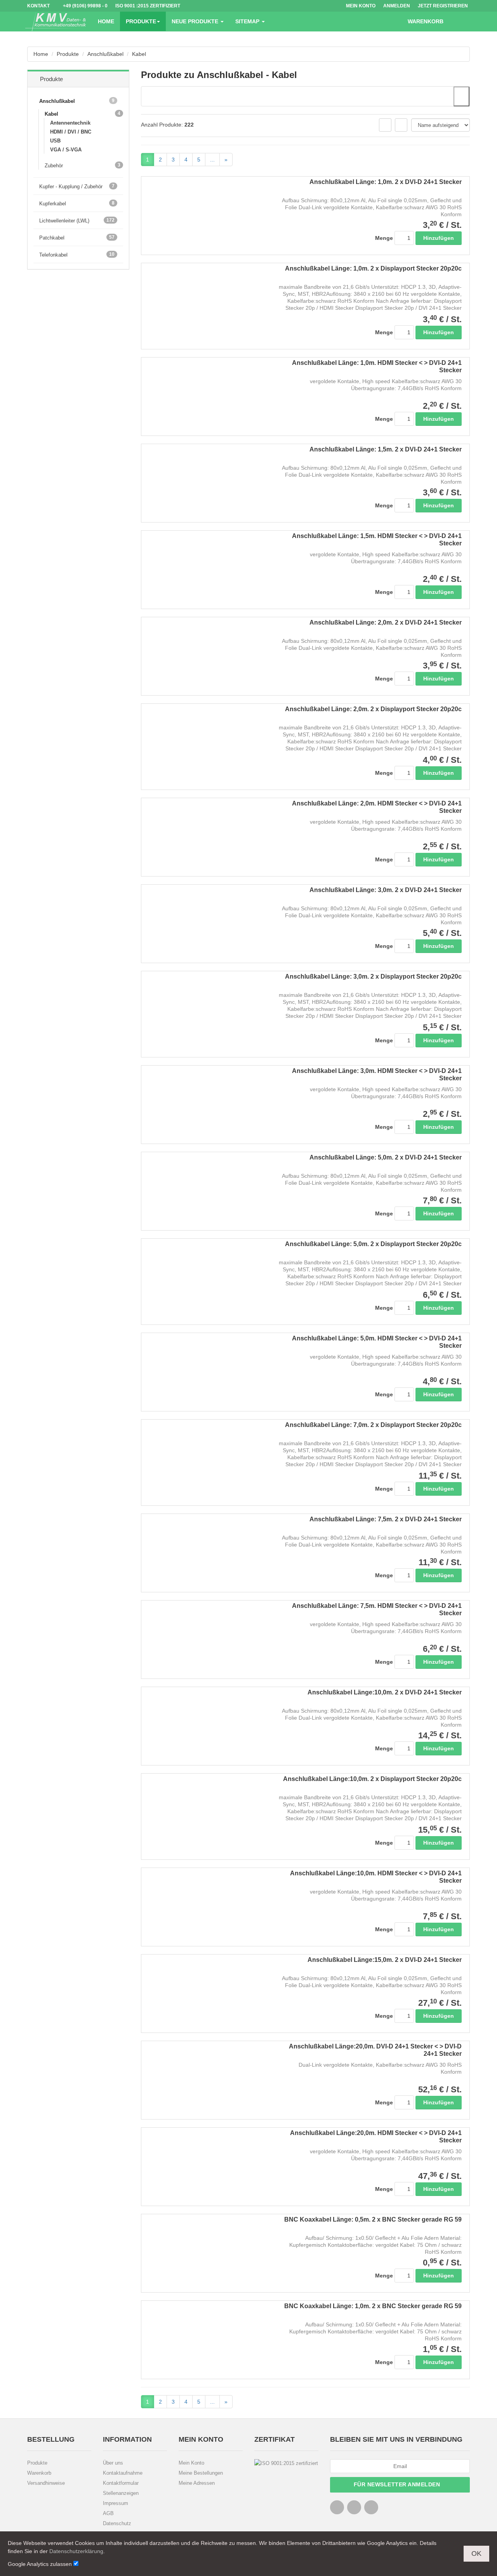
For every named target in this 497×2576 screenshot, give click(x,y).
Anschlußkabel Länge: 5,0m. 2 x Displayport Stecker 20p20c (373, 1244)
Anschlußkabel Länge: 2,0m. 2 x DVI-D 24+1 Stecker (386, 622)
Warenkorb (39, 2473)
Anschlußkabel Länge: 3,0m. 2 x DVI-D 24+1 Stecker (386, 890)
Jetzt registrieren (443, 6)
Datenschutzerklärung (76, 2551)
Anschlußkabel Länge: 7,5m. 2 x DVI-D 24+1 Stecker (386, 1519)
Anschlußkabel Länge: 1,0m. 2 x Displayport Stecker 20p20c (373, 268)
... (212, 160)
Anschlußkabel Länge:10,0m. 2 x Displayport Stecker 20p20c (372, 1779)
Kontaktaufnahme (123, 2473)
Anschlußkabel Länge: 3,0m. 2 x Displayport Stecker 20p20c (373, 976)
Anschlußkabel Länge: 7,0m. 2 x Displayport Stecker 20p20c (373, 1425)
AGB (108, 2513)
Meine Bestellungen (201, 2473)
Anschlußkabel (105, 54)
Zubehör (57, 165)
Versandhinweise (46, 2483)
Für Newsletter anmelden (398, 2484)
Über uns (113, 2463)
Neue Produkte (196, 21)
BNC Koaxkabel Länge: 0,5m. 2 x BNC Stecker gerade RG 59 (373, 2219)
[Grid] (385, 125)
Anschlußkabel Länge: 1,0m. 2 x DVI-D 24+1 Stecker (386, 182)
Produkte (141, 21)
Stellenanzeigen (121, 2493)
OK (476, 2553)
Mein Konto (191, 2463)
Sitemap (248, 21)
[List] (401, 125)
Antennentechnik (70, 123)
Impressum (116, 2503)
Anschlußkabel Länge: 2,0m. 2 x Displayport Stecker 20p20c (373, 709)
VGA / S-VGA (66, 150)
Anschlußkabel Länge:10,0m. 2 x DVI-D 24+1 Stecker (385, 1692)
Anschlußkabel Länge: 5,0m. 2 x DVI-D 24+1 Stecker (386, 1157)
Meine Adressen (197, 2483)
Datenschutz (117, 2523)
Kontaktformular (121, 2483)
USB (55, 141)
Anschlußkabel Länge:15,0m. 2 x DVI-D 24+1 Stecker (385, 1960)
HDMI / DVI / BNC (71, 132)
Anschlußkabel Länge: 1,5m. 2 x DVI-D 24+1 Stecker (386, 449)
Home (106, 21)
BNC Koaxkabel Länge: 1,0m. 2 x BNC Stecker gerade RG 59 (373, 2306)
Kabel (139, 54)
